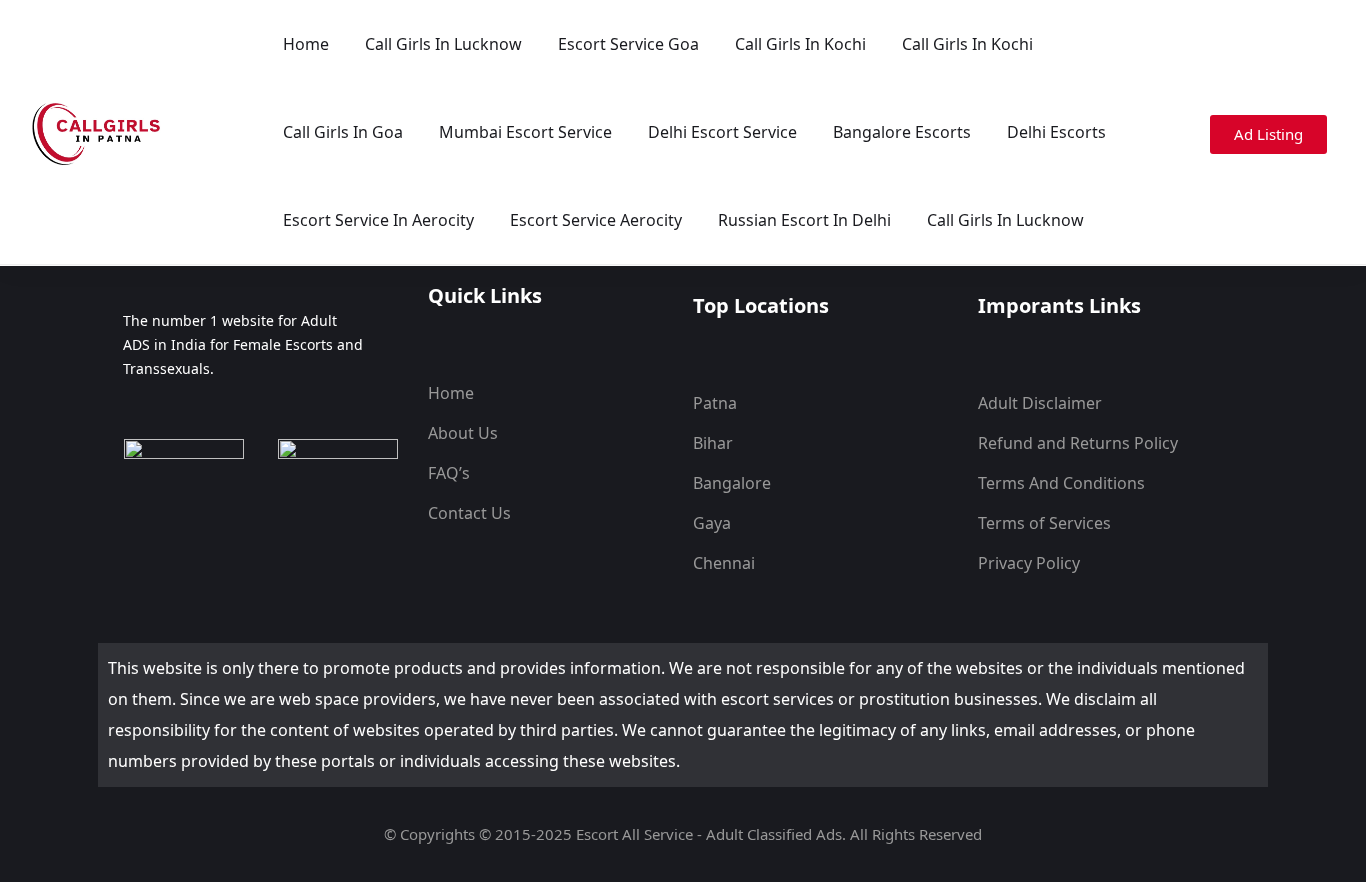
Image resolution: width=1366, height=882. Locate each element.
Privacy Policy (1029, 563)
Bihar (713, 443)
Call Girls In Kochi (800, 44)
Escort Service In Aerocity (378, 220)
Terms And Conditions (1061, 483)
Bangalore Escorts (902, 132)
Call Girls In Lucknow (443, 44)
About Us (463, 433)
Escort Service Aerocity (596, 220)
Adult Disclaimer (1040, 403)
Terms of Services (1044, 523)
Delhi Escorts (1056, 132)
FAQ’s (449, 473)
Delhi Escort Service (722, 132)
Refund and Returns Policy (1078, 443)
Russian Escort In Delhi (804, 220)
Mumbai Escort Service (525, 132)
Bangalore (732, 483)
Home (306, 44)
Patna (715, 403)
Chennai (724, 563)
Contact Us (469, 513)
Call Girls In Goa (343, 132)
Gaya (712, 523)
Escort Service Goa (628, 44)
